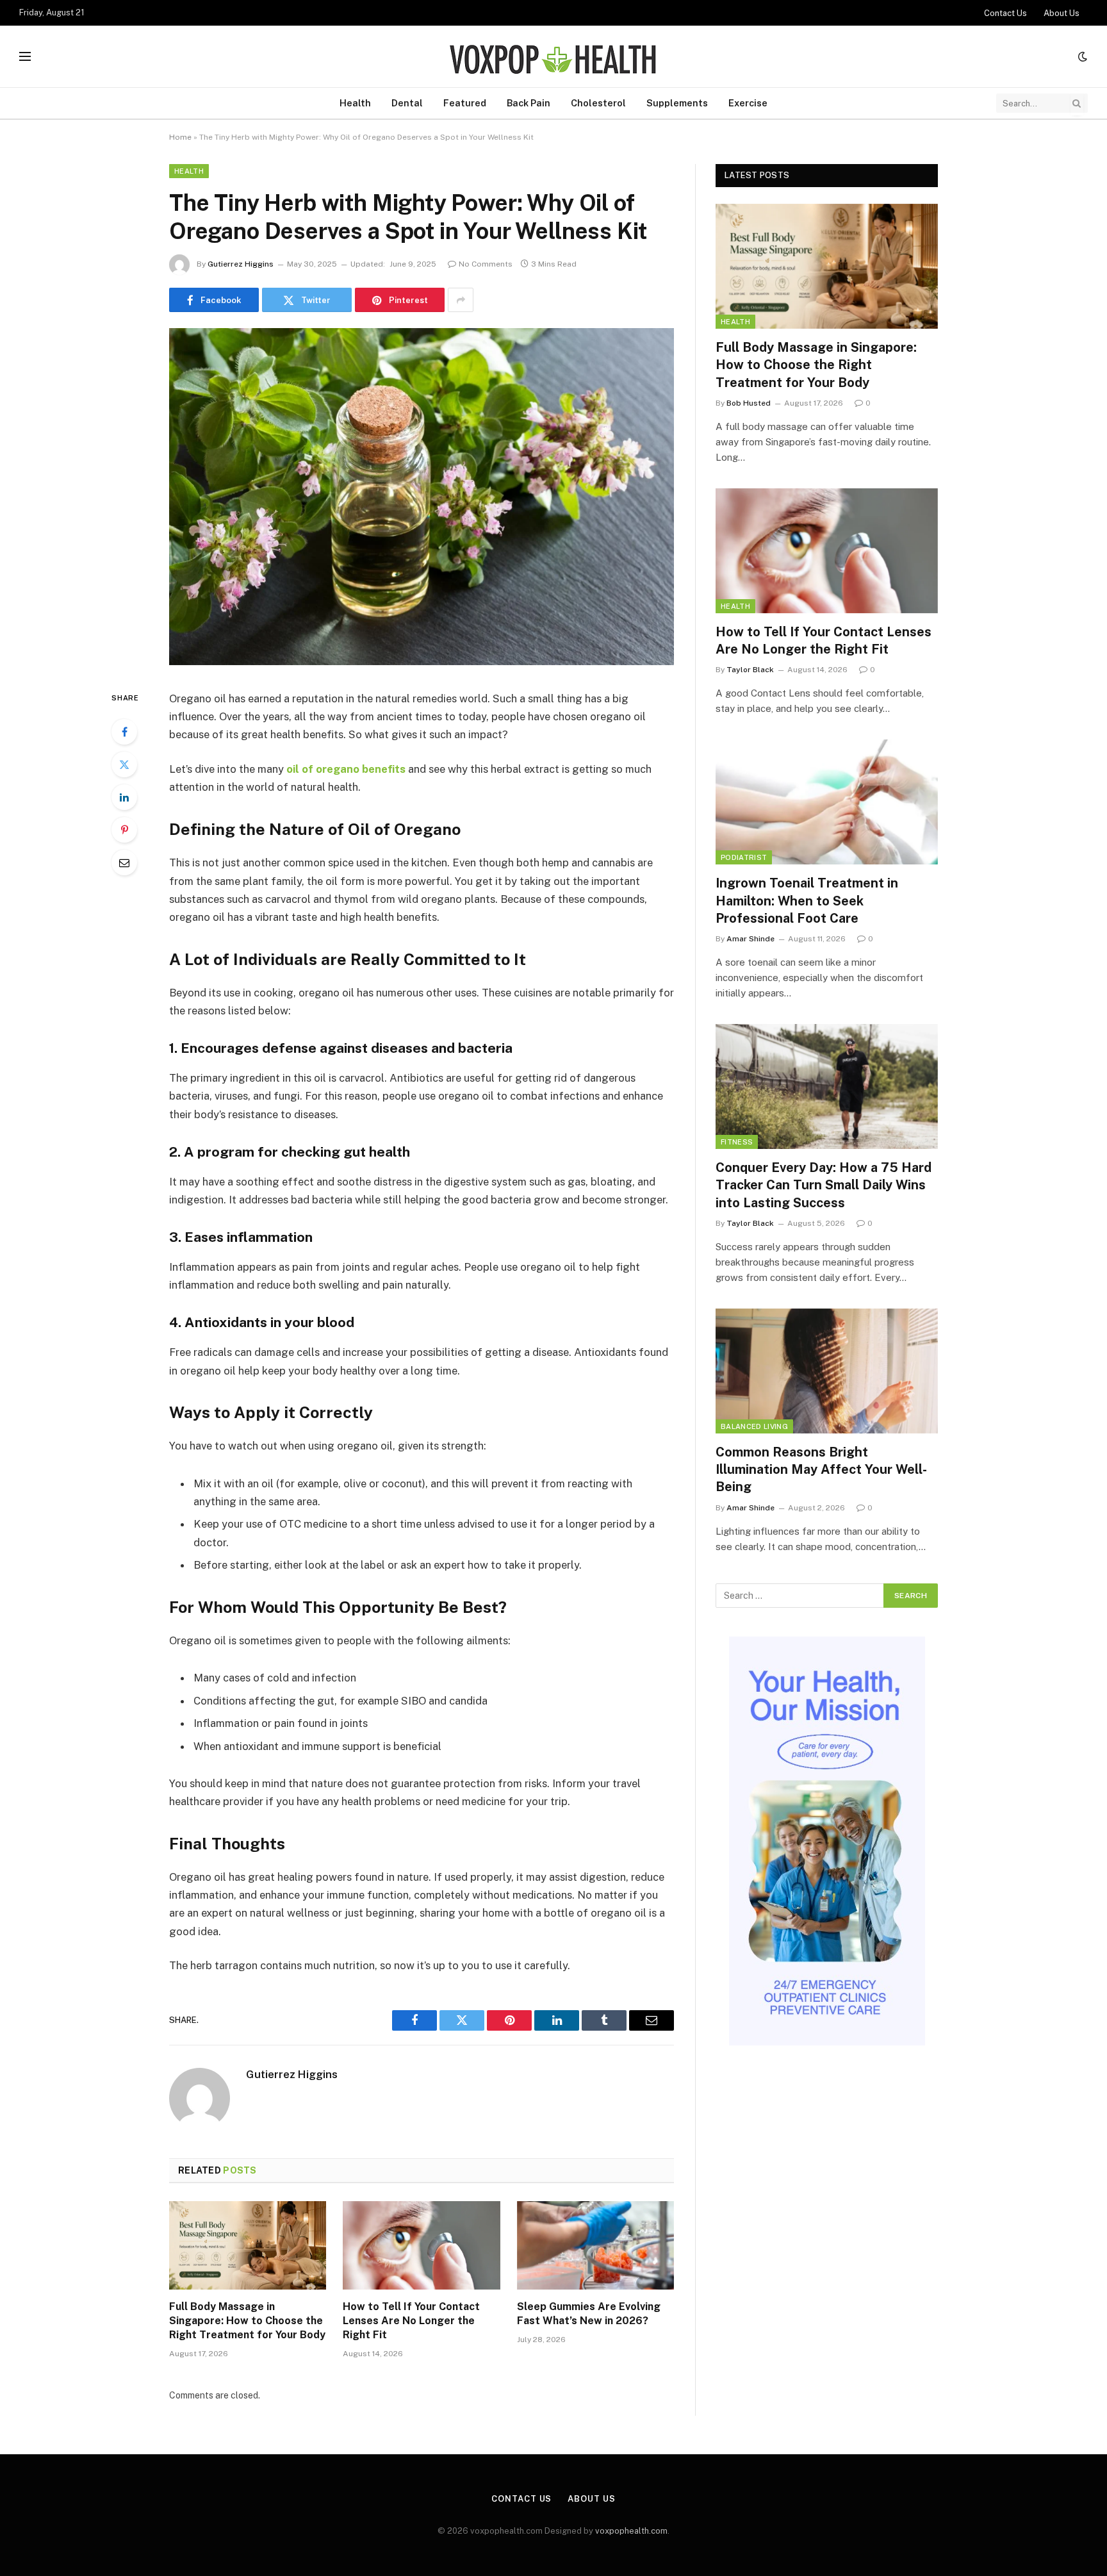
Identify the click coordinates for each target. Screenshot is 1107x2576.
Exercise (748, 103)
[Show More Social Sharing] (461, 300)
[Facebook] (124, 732)
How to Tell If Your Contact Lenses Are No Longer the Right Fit (411, 2321)
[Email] (124, 863)
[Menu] (25, 57)
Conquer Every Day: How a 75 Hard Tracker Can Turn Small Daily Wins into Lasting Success (824, 1185)
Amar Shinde (750, 939)
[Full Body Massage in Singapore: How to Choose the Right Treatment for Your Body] (248, 2245)
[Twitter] (124, 764)
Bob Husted (749, 403)
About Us (1062, 13)
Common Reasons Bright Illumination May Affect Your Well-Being (821, 1469)
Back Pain (529, 103)
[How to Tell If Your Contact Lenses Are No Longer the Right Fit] (421, 2245)
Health (355, 103)
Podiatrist (744, 857)
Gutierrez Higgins (241, 264)
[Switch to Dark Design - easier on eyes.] (1081, 56)
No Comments (486, 264)
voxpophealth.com (631, 2531)
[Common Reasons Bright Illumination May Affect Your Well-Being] (827, 1371)
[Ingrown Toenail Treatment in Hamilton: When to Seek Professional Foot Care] (827, 802)
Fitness (737, 1142)
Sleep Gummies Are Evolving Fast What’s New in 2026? (589, 2314)
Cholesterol (598, 103)
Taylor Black (750, 670)
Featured (465, 103)
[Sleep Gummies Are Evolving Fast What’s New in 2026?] (595, 2245)
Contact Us (1005, 13)
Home (180, 137)
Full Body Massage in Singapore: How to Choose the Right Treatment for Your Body (247, 2321)
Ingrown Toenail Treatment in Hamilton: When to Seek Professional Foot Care (807, 900)
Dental (407, 103)
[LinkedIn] (124, 797)
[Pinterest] (124, 830)
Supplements (677, 103)
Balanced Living (754, 1426)
